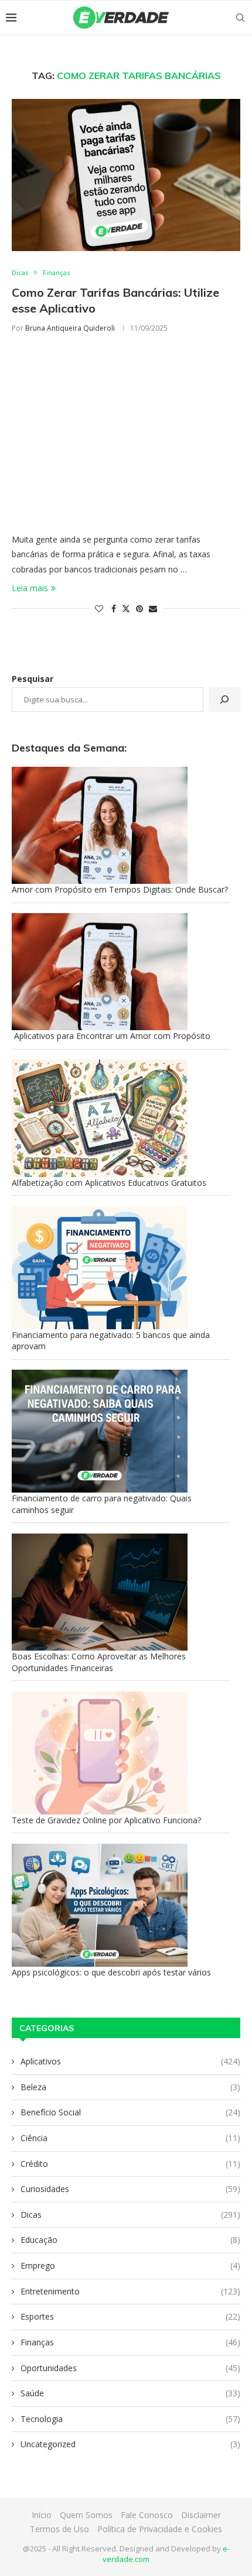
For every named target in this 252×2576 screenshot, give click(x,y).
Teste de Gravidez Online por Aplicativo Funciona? (106, 1820)
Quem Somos (86, 2515)
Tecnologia (130, 2419)
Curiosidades (130, 2189)
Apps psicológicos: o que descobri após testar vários (111, 1972)
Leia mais (30, 588)
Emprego (130, 2265)
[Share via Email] (153, 608)
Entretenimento (130, 2291)
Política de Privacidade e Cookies (160, 2529)
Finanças (130, 2342)
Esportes (130, 2316)
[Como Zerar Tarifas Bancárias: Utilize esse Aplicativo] (126, 175)
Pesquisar (33, 679)
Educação (130, 2240)
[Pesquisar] (224, 699)
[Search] (240, 18)
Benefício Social (130, 2112)
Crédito (130, 2164)
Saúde (130, 2393)
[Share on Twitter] (126, 608)
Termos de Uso (59, 2529)
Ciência (130, 2138)
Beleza (130, 2087)
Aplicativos (130, 2061)
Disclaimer (201, 2515)
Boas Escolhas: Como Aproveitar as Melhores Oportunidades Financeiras (99, 1662)
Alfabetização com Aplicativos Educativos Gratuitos (109, 1183)
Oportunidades (130, 2368)
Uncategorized (130, 2444)
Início (42, 2515)
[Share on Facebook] (114, 608)
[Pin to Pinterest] (139, 608)
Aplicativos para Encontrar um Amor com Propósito (111, 1036)
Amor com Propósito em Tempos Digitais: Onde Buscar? (120, 889)
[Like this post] (99, 608)
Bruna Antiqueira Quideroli (70, 328)
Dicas (130, 2215)
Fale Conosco (147, 2515)
